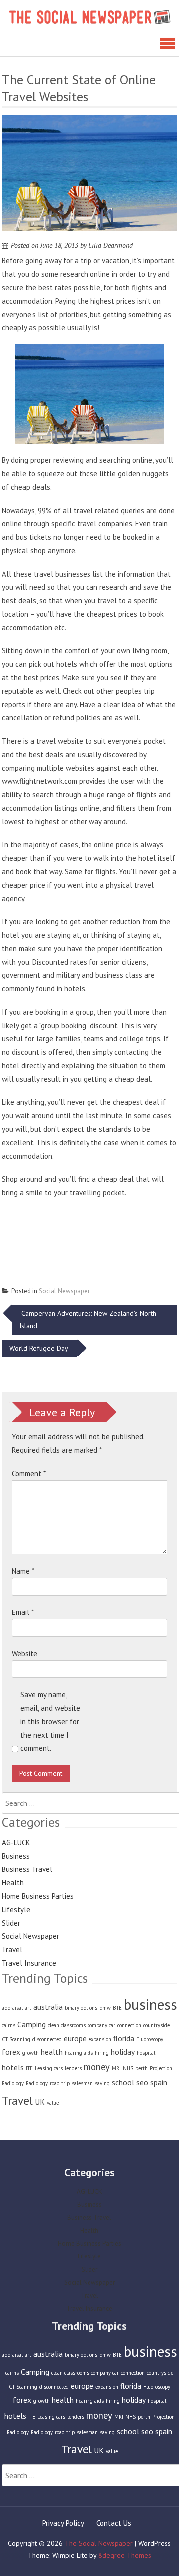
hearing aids (79, 2053)
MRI (116, 2068)
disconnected (47, 2039)
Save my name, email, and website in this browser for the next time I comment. (50, 1721)
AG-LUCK (16, 1842)
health (52, 2052)
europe (75, 2038)
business (150, 2004)
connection (129, 2025)
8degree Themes (125, 2555)
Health (13, 1883)
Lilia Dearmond (111, 245)
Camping (32, 2024)
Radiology (37, 2083)
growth (31, 2053)
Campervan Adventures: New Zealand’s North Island (88, 1320)
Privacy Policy (63, 2523)
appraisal (12, 2008)
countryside (156, 2025)
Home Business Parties (38, 1896)
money (97, 2067)
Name (23, 1571)
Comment (29, 1473)
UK (40, 2102)
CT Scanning (16, 2039)
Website (25, 1653)
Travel (12, 1950)
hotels (13, 2067)
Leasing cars (49, 2068)
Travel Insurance (29, 1963)
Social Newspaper (64, 1291)
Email (23, 1612)
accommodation (27, 1156)
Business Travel (27, 1869)
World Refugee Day (40, 1348)
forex (11, 2052)
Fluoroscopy (150, 2039)
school (123, 2082)
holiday (123, 2052)
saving (102, 2083)
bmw (105, 2008)
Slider (11, 1923)
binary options (81, 2008)
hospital (146, 2053)
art (28, 2008)
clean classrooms (67, 2025)
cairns (9, 2025)
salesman (82, 2083)
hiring (102, 2053)
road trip (60, 2083)
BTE (117, 2008)
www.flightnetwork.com (40, 781)
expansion (100, 2039)
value (53, 2103)
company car (101, 2025)
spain (159, 2082)
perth (141, 2068)
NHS (128, 2068)
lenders (73, 2068)
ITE (29, 2068)
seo (142, 2082)
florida (124, 2038)
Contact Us (114, 2523)
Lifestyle (16, 1909)
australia (48, 2007)
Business (16, 1856)
